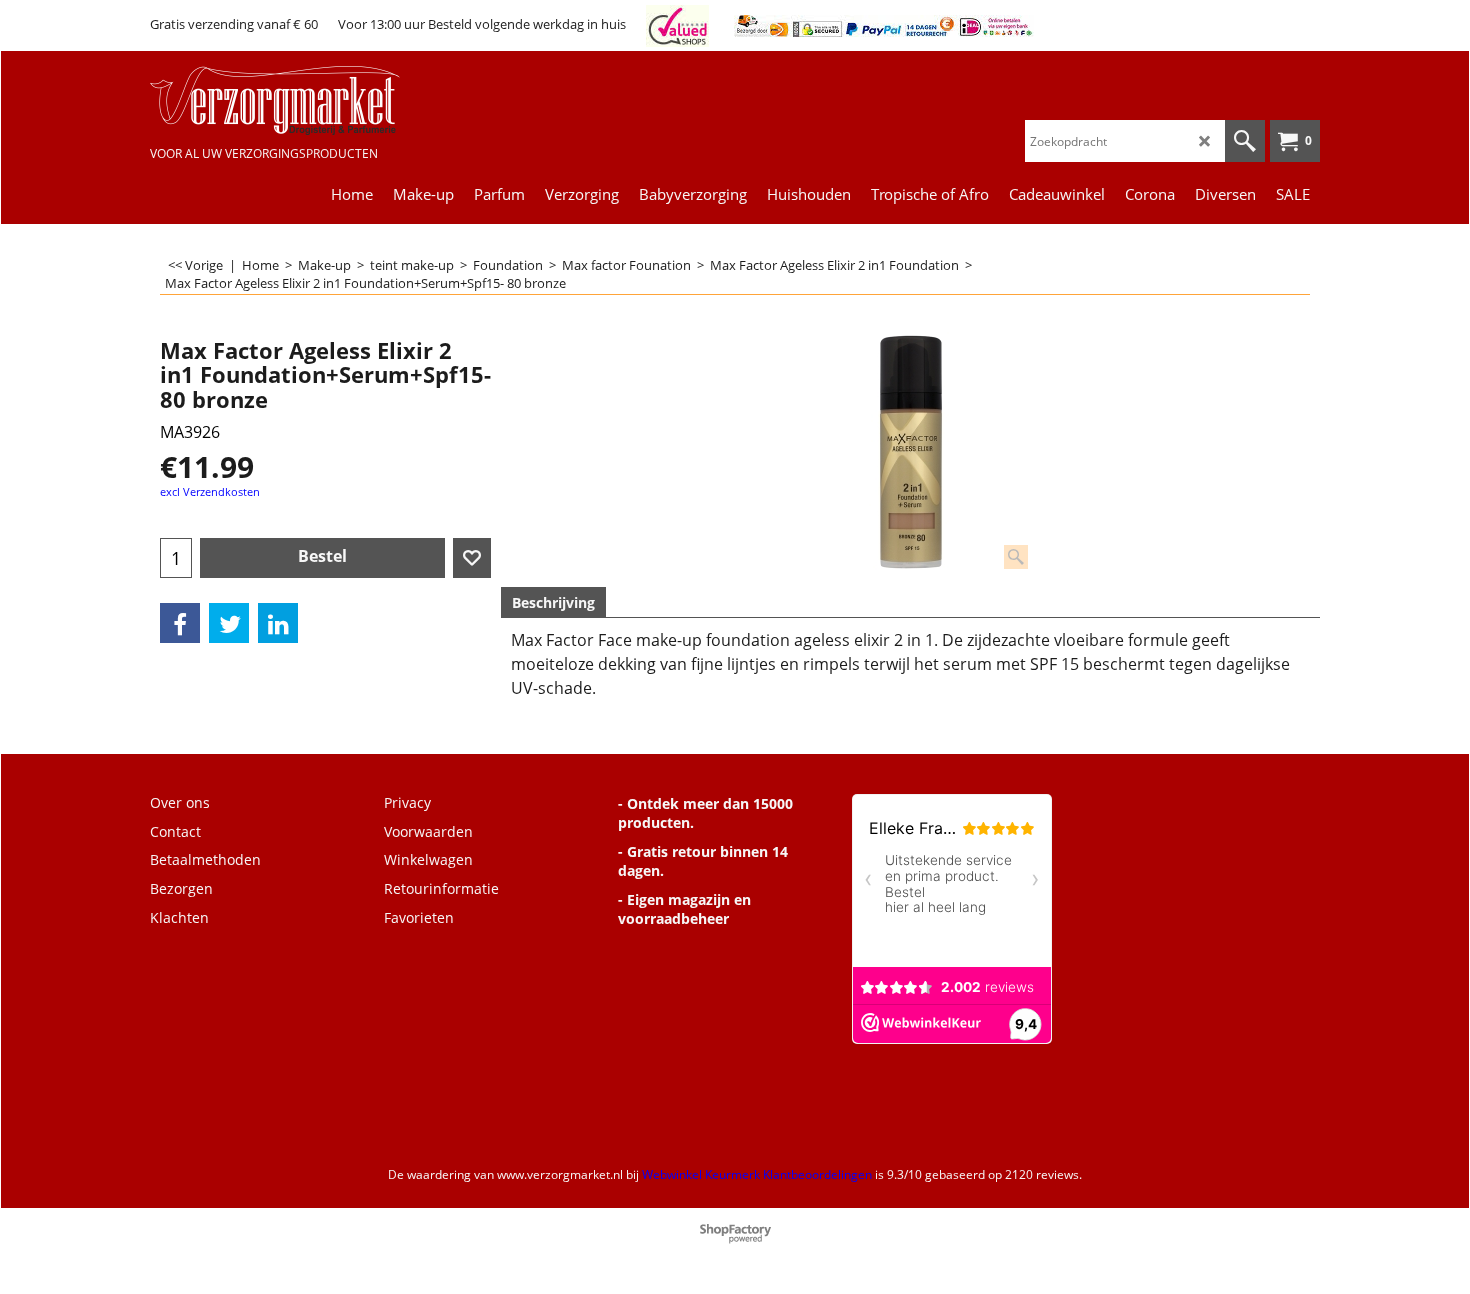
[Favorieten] (472, 558)
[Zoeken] (1245, 141)
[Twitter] (229, 623)
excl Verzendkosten (210, 491)
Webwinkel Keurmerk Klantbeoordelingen (757, 1174)
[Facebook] (180, 623)
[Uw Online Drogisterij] (300, 100)
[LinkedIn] (278, 623)
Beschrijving (553, 602)
